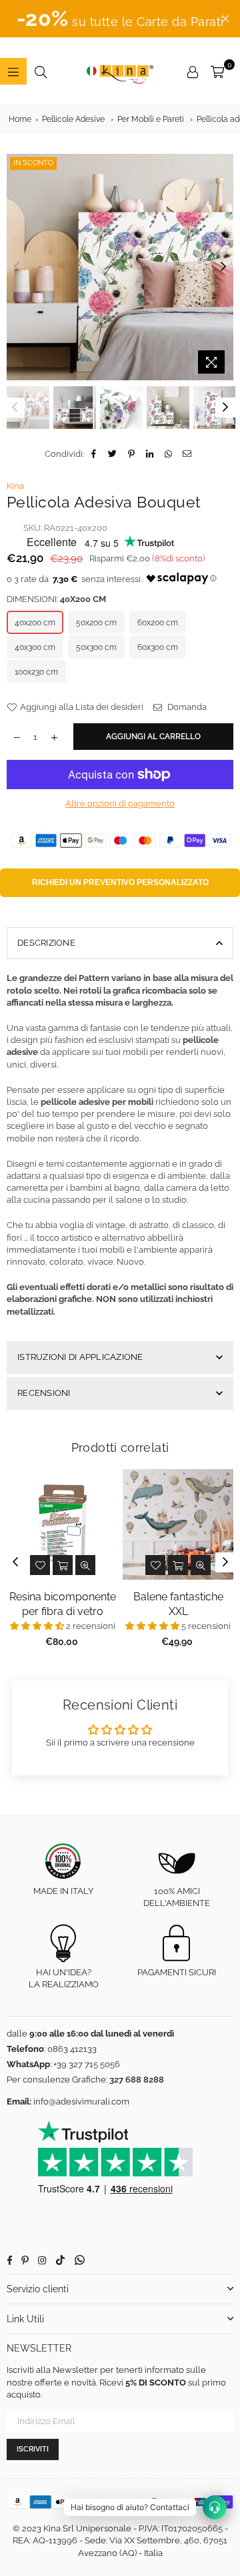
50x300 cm (96, 647)
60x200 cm (158, 623)
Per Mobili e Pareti (151, 119)
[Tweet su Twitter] (113, 454)
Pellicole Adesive (73, 119)
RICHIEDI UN (120, 882)
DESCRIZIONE (46, 943)
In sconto (33, 163)
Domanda (186, 707)
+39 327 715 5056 (87, 2064)
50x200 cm (96, 623)
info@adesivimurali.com (81, 2101)
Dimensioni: (56, 599)
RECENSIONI (44, 1393)
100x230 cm (36, 672)
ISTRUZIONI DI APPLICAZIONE (80, 1357)
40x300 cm (35, 647)
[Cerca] (41, 71)
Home (20, 119)
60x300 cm (158, 647)
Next (223, 267)
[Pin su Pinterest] (132, 454)
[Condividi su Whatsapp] (169, 454)
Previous (17, 267)
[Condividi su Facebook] (94, 454)
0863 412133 (72, 2049)
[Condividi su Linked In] (150, 454)
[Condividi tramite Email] (188, 454)
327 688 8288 (137, 2080)
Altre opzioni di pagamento (120, 804)
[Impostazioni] (193, 71)
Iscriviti (33, 2449)
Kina (15, 486)
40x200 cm (35, 623)
